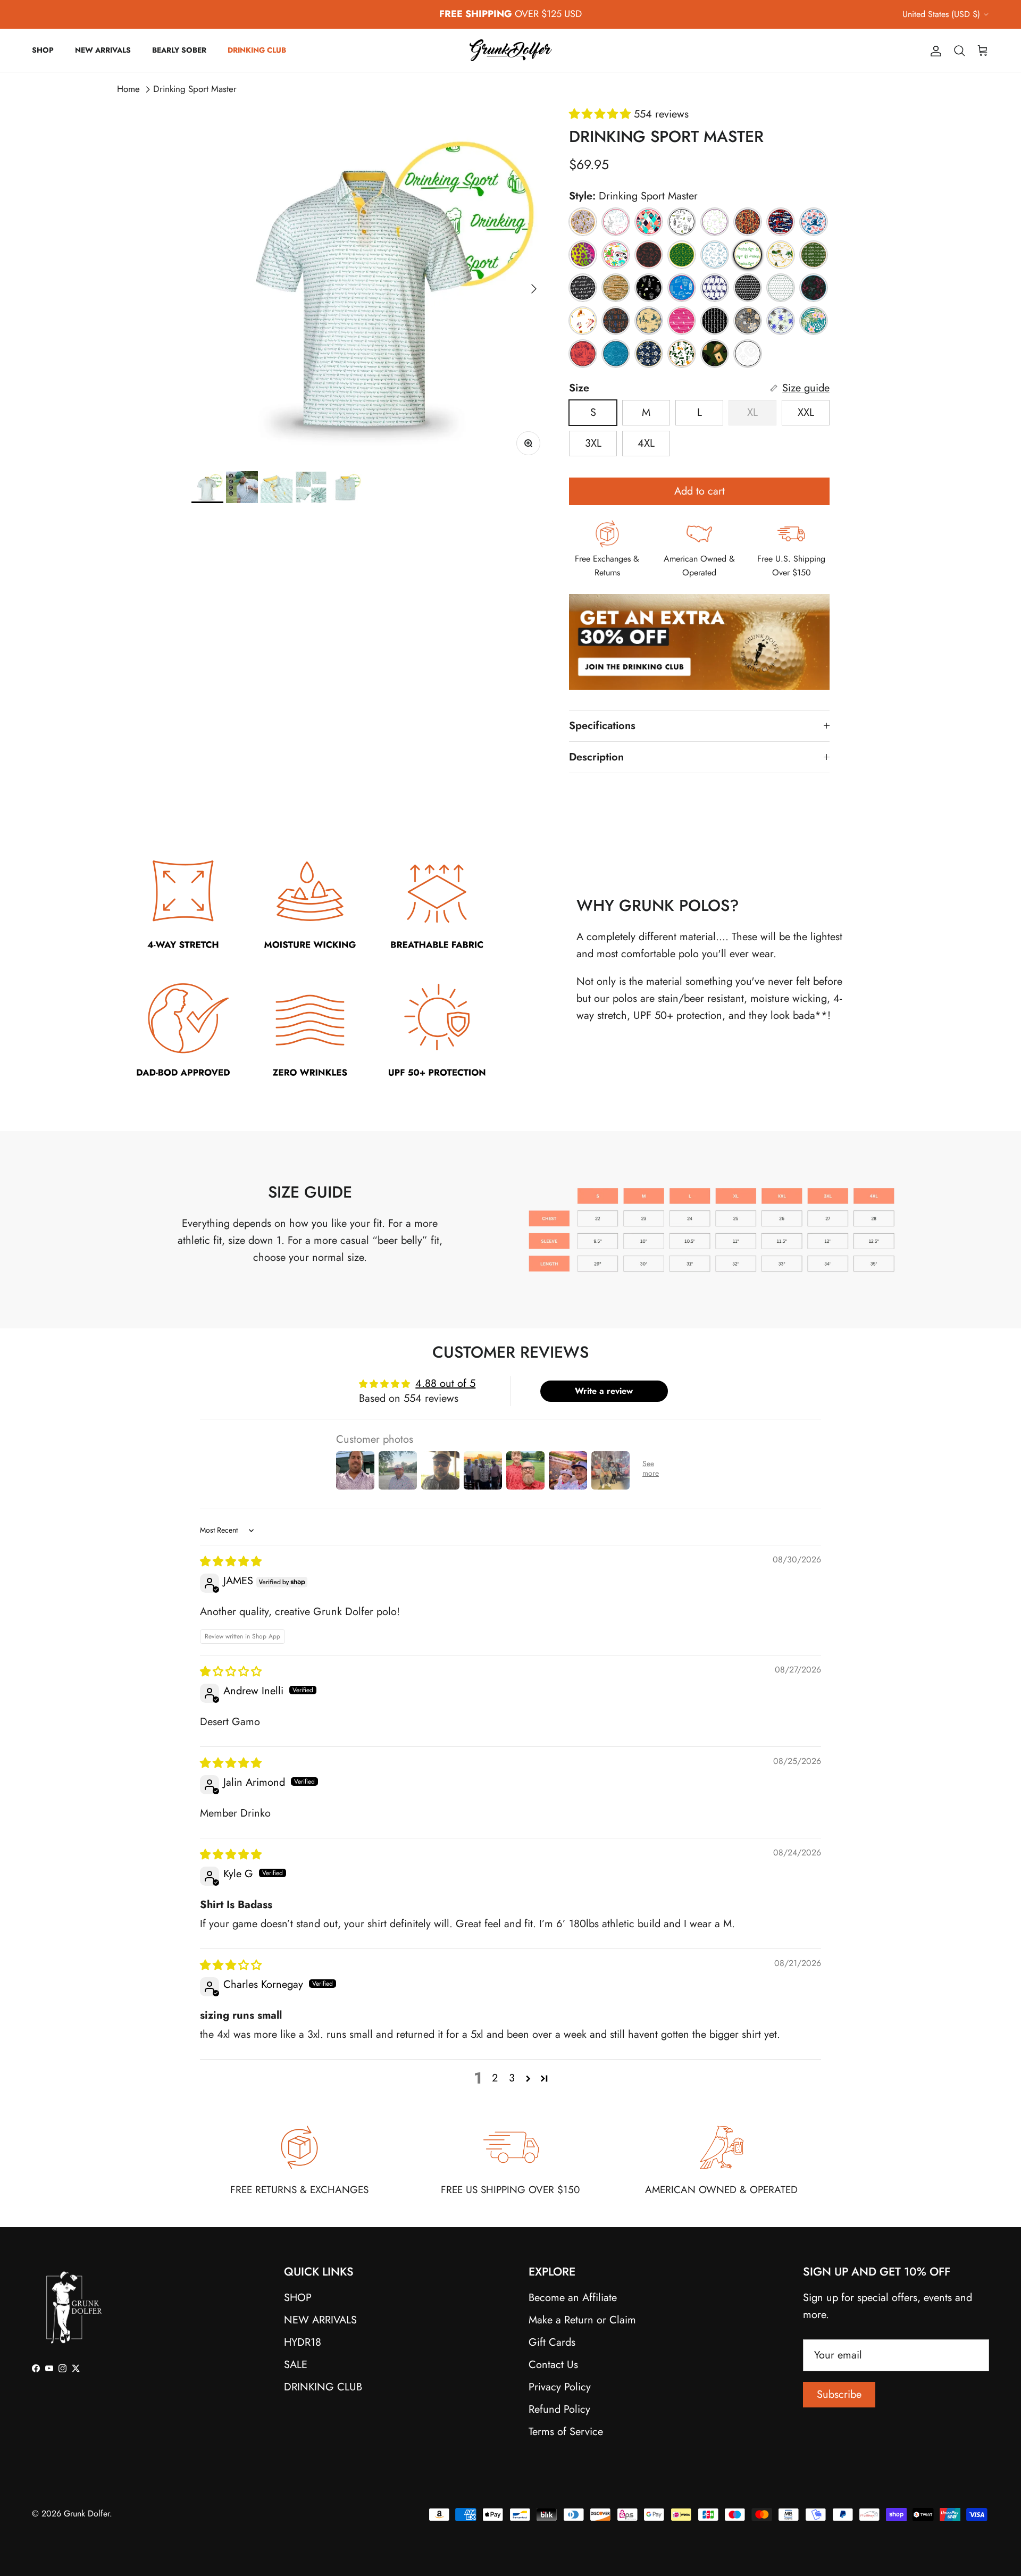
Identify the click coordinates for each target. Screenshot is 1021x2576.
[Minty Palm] (781, 288)
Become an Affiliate (573, 2298)
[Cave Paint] (616, 321)
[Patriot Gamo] (781, 222)
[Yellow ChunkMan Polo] (682, 255)
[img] (231, 1562)
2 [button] (495, 2078)
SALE (296, 2365)
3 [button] (512, 2078)
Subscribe (839, 2394)
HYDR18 (303, 2342)
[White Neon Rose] (616, 222)
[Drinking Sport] (715, 321)
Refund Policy (559, 2409)
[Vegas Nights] (715, 354)
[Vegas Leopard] (583, 255)
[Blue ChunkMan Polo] (715, 255)
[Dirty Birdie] (682, 321)
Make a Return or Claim (582, 2320)
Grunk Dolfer (87, 2514)
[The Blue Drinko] (682, 288)
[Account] (934, 50)
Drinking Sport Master (195, 89)
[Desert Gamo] (616, 288)
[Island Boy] (814, 321)
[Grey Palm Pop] (748, 288)
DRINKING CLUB (257, 50)
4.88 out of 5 (445, 1383)
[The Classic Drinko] (682, 222)
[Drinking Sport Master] (748, 255)
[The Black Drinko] (649, 288)
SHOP (43, 50)
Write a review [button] (604, 1391)
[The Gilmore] (583, 321)
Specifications (602, 726)
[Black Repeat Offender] (583, 288)
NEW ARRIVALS (103, 50)
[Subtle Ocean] (616, 354)
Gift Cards (552, 2342)
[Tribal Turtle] (748, 354)
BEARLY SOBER (179, 50)
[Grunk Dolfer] (511, 50)
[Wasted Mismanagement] (781, 255)
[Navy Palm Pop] (715, 288)
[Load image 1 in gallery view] (369, 283)
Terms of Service (566, 2432)
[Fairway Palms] (781, 321)
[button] (601, 114)
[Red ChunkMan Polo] (649, 255)
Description (596, 757)
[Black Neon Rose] (814, 288)
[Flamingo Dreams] (649, 222)
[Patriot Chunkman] (814, 222)
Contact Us (553, 2365)
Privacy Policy (560, 2387)
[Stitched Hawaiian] (649, 354)
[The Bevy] (682, 354)
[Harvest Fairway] (748, 321)
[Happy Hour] (715, 222)
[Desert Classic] (649, 321)
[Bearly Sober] (583, 222)
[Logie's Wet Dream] (616, 255)
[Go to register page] (699, 701)
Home (128, 89)
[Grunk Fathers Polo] (748, 222)
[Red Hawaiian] (583, 354)
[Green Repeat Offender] (814, 255)
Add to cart (700, 491)
